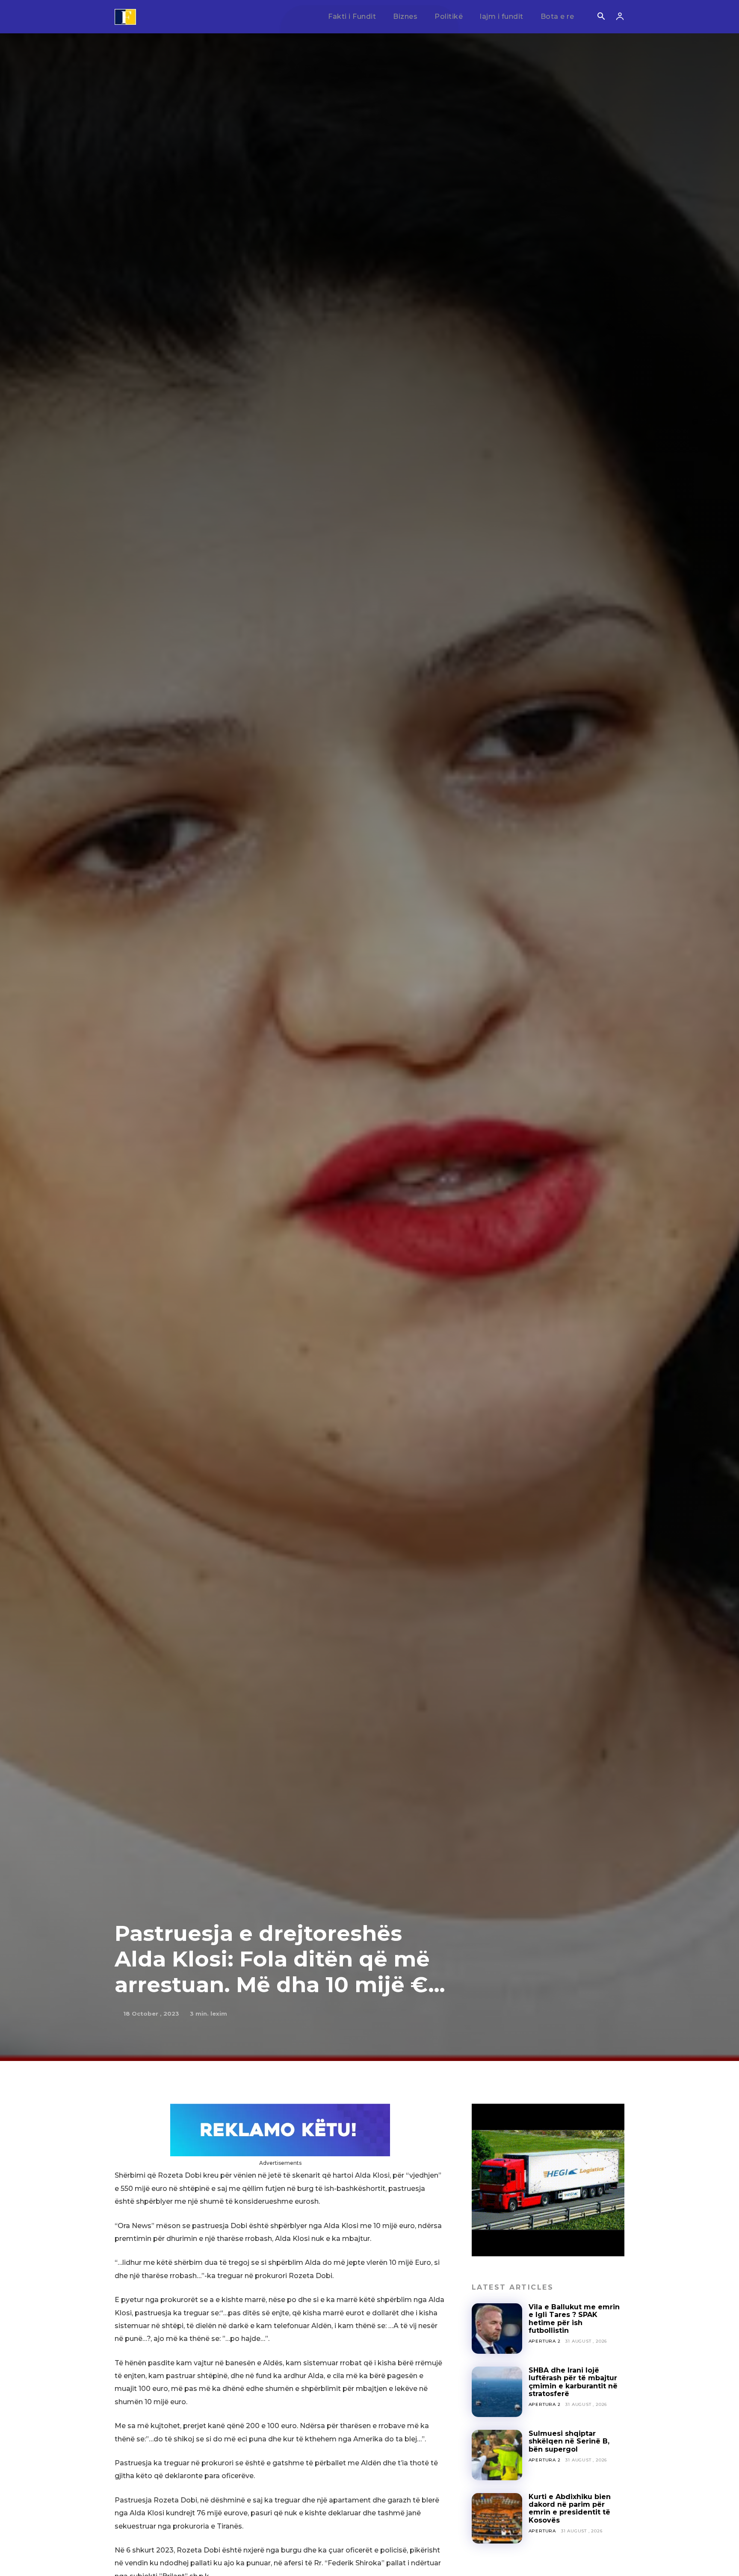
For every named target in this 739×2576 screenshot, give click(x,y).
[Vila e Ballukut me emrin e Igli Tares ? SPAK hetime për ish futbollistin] (497, 2329)
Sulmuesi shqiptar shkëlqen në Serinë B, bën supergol (569, 2441)
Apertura (542, 2531)
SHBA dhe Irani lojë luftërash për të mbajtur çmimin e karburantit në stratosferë (573, 2382)
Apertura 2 (545, 2341)
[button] (601, 17)
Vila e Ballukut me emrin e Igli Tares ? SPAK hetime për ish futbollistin (574, 2319)
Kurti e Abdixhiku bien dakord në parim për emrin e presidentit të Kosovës (570, 2508)
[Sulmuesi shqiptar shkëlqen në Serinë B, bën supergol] (497, 2455)
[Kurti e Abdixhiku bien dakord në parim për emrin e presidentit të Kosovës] (497, 2518)
